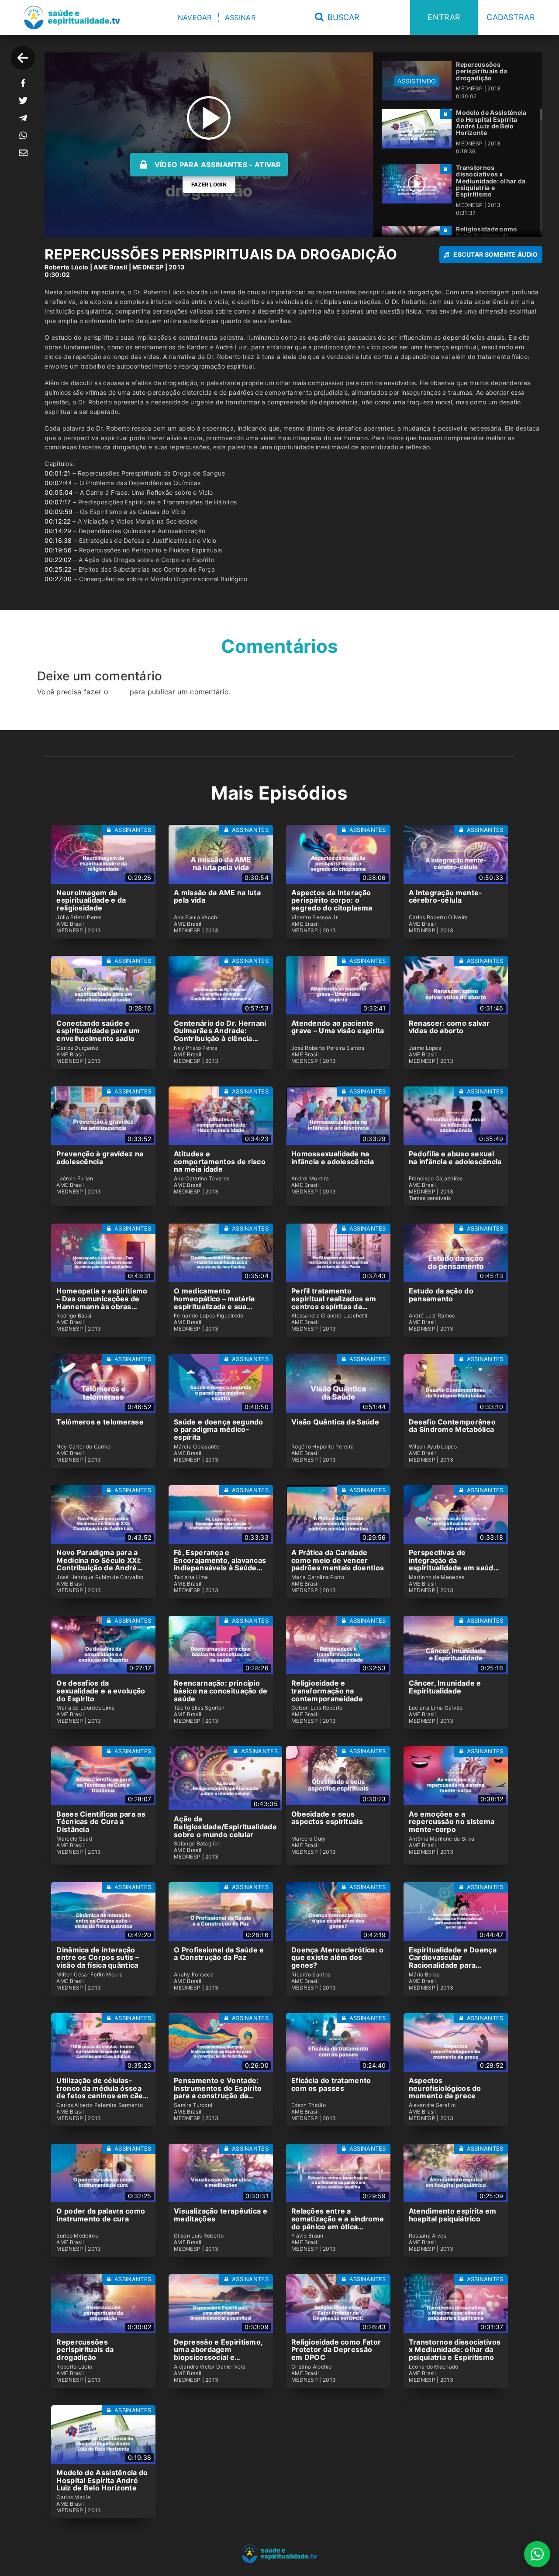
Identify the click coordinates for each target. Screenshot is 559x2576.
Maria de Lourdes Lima (85, 1708)
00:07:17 (58, 502)
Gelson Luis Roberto (317, 1708)
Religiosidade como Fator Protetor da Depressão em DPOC (336, 2350)
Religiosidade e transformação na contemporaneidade (327, 1691)
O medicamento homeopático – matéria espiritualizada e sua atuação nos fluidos (214, 1302)
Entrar (444, 17)
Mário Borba (424, 1975)
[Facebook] (23, 83)
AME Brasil (110, 267)
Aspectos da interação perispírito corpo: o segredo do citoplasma (332, 900)
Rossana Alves (428, 2236)
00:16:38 (58, 540)
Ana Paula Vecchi (196, 917)
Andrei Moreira (310, 1179)
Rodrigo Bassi (74, 1316)
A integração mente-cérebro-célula (446, 897)
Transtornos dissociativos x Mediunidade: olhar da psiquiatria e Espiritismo (455, 2350)
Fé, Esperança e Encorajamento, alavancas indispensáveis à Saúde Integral (220, 1564)
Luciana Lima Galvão (436, 1708)
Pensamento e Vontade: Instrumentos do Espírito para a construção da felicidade (218, 2092)
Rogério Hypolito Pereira (323, 1447)
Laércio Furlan (75, 1179)
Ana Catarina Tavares (202, 1179)
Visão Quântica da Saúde (335, 1422)
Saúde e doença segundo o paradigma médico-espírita (219, 1429)
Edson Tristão (309, 2105)
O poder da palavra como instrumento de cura (101, 2215)
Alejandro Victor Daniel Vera (210, 2367)
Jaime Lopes (425, 1048)
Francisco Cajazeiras (436, 1179)
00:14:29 (58, 531)
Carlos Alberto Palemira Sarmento (100, 2105)
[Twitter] (23, 100)
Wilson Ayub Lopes (433, 1447)
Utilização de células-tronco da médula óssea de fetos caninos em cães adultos (102, 2092)
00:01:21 (57, 473)
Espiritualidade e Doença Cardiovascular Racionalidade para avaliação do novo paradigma (453, 1965)
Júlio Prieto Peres (79, 917)
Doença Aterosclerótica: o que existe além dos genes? (338, 1957)
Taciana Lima (191, 1577)
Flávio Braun (307, 2236)
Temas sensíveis (430, 1198)
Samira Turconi (193, 2105)
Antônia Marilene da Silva (442, 1839)
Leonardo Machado (434, 2367)
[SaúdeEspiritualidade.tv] (72, 17)
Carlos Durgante (77, 1048)
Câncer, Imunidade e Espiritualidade (445, 1687)
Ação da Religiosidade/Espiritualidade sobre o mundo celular (225, 1826)
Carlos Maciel (74, 2497)
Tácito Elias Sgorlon (199, 1708)
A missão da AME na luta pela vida (217, 897)
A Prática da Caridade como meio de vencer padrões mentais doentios (338, 1560)
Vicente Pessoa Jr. (315, 917)
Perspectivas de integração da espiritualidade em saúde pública (453, 1564)
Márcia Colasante (197, 1447)
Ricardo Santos (311, 1975)
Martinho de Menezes (437, 1577)
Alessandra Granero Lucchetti (329, 1316)
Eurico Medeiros (77, 2236)
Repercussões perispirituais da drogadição (85, 2350)
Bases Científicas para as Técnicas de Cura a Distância (101, 1822)
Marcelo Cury (309, 1839)
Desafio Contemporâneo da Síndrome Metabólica (452, 1426)
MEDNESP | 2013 (158, 267)
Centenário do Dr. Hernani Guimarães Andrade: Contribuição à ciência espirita (220, 1035)
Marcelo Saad (74, 1839)
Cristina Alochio (312, 2367)
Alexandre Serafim (432, 2105)
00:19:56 (58, 550)
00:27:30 (58, 579)
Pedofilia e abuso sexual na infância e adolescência (455, 1158)
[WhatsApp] (23, 135)
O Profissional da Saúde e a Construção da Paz (219, 1954)
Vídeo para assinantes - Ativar (218, 165)
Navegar (195, 17)
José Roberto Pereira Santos (328, 1048)
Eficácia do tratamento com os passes (331, 2084)
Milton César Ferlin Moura (90, 1975)
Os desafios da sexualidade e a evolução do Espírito (101, 1691)
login (119, 692)
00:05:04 (59, 492)
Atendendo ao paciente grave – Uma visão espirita (338, 1027)
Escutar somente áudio (495, 254)
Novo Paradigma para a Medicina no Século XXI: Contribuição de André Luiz (99, 1564)
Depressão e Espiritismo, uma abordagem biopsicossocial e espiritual (218, 2354)
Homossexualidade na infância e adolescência (333, 1158)
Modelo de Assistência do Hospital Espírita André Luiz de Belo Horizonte (102, 2480)
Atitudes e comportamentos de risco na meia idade (220, 1161)
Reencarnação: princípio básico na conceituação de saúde (221, 1691)
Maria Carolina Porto (318, 1577)
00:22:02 (58, 560)
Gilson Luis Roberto (199, 2236)
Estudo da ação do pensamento (441, 1295)
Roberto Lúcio (66, 267)
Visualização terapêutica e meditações (221, 2215)
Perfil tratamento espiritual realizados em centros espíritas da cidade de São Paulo (334, 1302)
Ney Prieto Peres (195, 1048)
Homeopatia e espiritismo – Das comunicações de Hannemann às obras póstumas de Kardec (102, 1302)
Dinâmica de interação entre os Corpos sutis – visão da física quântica (98, 1957)
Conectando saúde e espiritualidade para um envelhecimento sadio (98, 1031)
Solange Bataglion (197, 1844)
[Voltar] (23, 58)
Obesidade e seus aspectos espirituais (327, 1818)
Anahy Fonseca (194, 1975)
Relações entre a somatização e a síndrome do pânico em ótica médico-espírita (338, 2223)
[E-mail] (23, 153)
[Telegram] (23, 118)
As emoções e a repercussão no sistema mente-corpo (452, 1822)
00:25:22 (58, 569)
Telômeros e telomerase (100, 1422)
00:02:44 (58, 483)
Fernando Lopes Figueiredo (209, 1316)
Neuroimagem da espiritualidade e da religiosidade (91, 900)
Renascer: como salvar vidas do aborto (449, 1027)
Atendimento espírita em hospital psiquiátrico (453, 2215)
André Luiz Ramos (432, 1316)
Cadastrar (511, 17)
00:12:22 (57, 521)
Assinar (240, 17)
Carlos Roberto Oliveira (438, 917)
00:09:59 (59, 512)
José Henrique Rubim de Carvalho (100, 1577)
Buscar (342, 17)
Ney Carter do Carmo (83, 1447)
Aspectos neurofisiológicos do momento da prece (445, 2088)
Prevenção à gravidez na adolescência (100, 1158)
